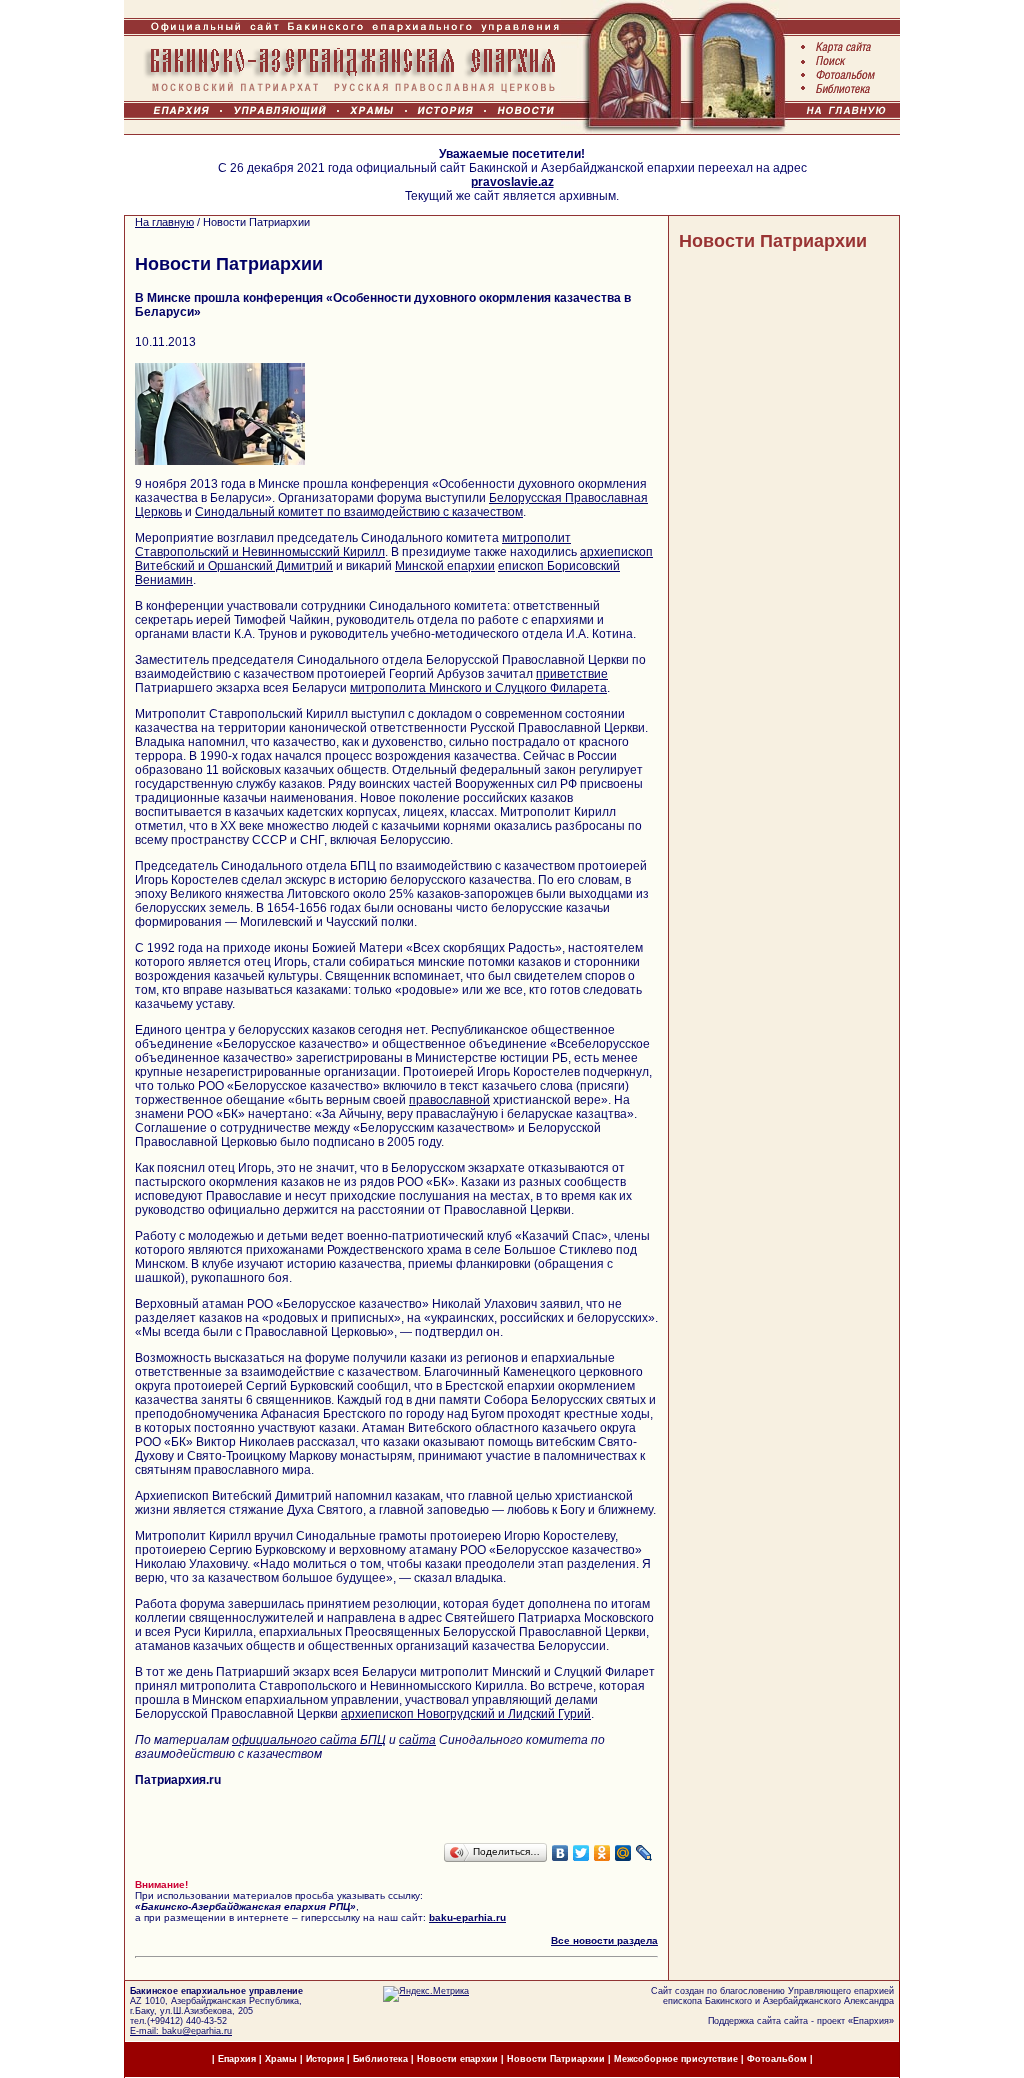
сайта (417, 1740)
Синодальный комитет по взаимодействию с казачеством (359, 512)
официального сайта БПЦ (309, 1740)
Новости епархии (457, 2059)
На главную (164, 222)
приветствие (572, 674)
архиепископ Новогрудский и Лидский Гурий (466, 1714)
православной (449, 1100)
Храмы (281, 2059)
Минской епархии (445, 566)
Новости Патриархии (773, 241)
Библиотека (382, 2059)
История (325, 2059)
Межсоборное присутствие (676, 2059)
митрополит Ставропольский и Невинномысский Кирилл (353, 545)
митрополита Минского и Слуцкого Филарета (478, 688)
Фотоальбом (777, 2059)
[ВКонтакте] (560, 1853)
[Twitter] (581, 1853)
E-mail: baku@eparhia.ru (181, 2031)
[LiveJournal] (644, 1853)
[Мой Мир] (623, 1853)
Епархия (871, 2021)
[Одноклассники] (602, 1853)
